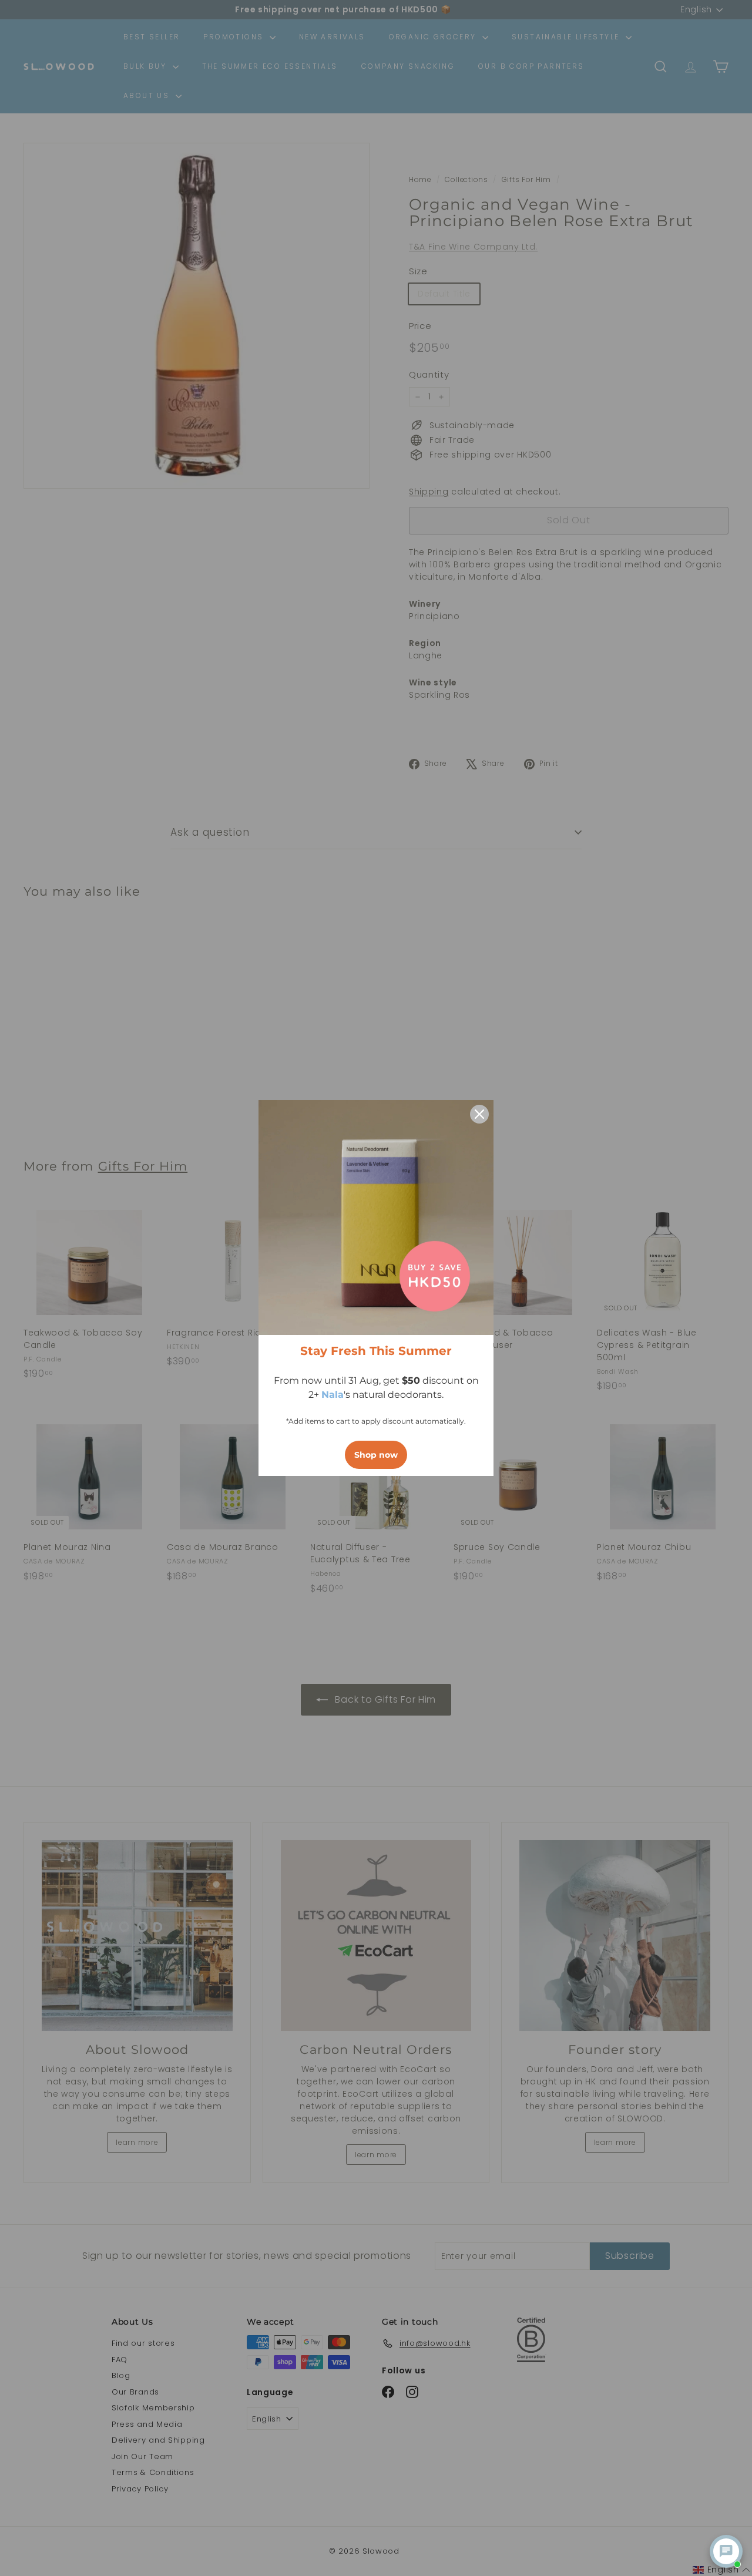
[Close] (479, 1114)
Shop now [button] (376, 1455)
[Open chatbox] (726, 2551)
